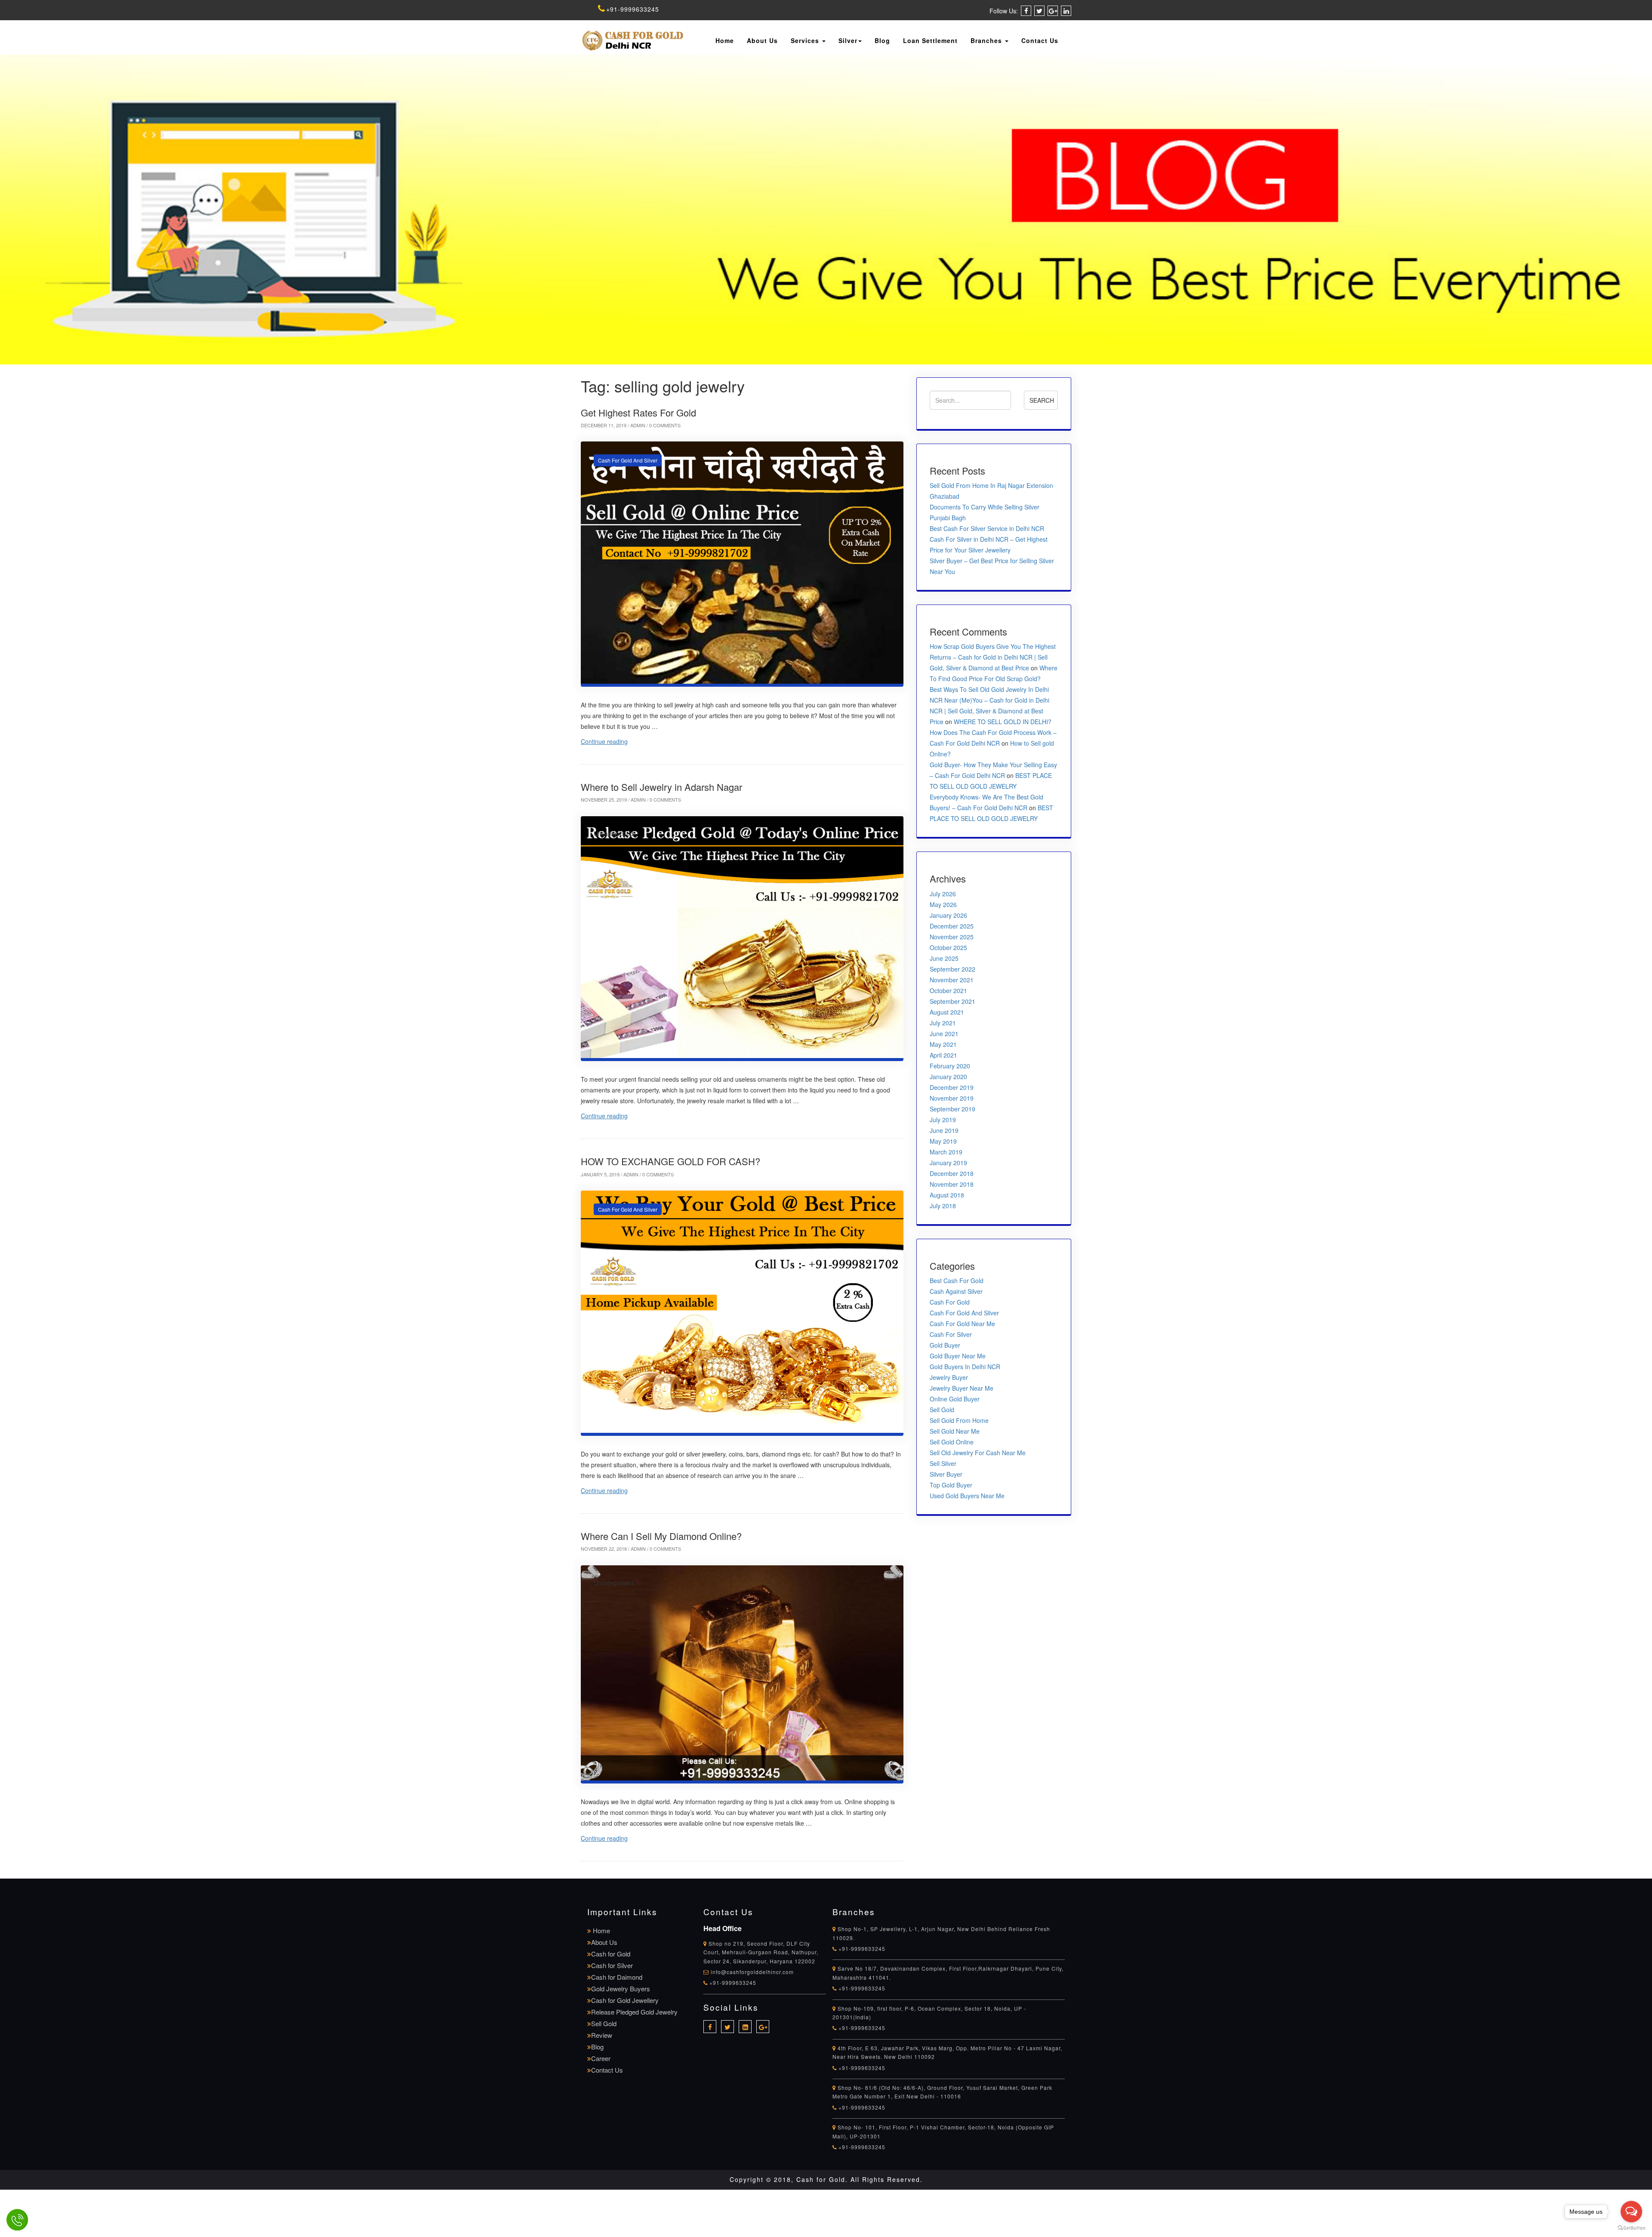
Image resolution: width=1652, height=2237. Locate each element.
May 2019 (943, 1141)
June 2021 (944, 1034)
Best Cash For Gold (957, 1280)
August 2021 (947, 1012)
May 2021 (943, 1044)
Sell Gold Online (952, 1442)
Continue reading (604, 741)
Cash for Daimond (617, 1977)
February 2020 (950, 1066)
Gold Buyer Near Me (958, 1356)
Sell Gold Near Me (955, 1431)
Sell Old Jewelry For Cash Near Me (978, 1453)
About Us (762, 40)
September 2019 (952, 1109)
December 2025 (952, 926)
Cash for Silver (612, 1965)
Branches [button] (987, 40)
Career (601, 2058)
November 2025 (952, 937)
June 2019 (944, 1130)
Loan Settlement (930, 40)
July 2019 (943, 1120)
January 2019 (948, 1163)
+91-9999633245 (633, 9)
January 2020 (948, 1077)
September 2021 (952, 1001)
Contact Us (1040, 40)
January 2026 (948, 915)
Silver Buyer (946, 1474)
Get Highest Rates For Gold (638, 412)
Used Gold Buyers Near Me (967, 1496)
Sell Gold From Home (959, 1420)
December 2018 (952, 1173)
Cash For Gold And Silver (628, 460)
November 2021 (952, 980)
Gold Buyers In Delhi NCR (965, 1367)
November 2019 (952, 1098)
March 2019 (946, 1152)
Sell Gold (942, 1410)
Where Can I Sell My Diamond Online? (661, 1536)
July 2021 (943, 1023)
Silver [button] (848, 40)
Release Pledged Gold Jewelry (634, 2012)
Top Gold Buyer (951, 1485)
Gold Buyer (945, 1345)
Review (602, 2035)
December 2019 (952, 1087)
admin (638, 425)
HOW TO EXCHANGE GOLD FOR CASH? (670, 1161)
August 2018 (947, 1195)
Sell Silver (943, 1463)
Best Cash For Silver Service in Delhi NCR (987, 528)
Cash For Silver (951, 1334)
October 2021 (948, 990)
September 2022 (952, 969)
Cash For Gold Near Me (962, 1324)
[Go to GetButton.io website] (1631, 2228)
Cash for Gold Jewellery (625, 2000)
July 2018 (943, 1206)
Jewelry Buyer (949, 1377)
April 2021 (943, 1055)
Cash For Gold (950, 1302)
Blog (882, 40)
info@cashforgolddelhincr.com (752, 1972)
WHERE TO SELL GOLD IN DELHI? (1003, 722)
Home (725, 40)
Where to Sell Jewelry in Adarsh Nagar (661, 787)
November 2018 (952, 1184)
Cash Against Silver (956, 1291)
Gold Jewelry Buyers (621, 1989)
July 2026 (943, 894)
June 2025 (944, 958)
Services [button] (806, 40)
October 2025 (948, 947)
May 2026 (943, 904)
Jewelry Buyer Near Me (962, 1388)
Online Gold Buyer (955, 1399)
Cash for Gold (611, 1954)
